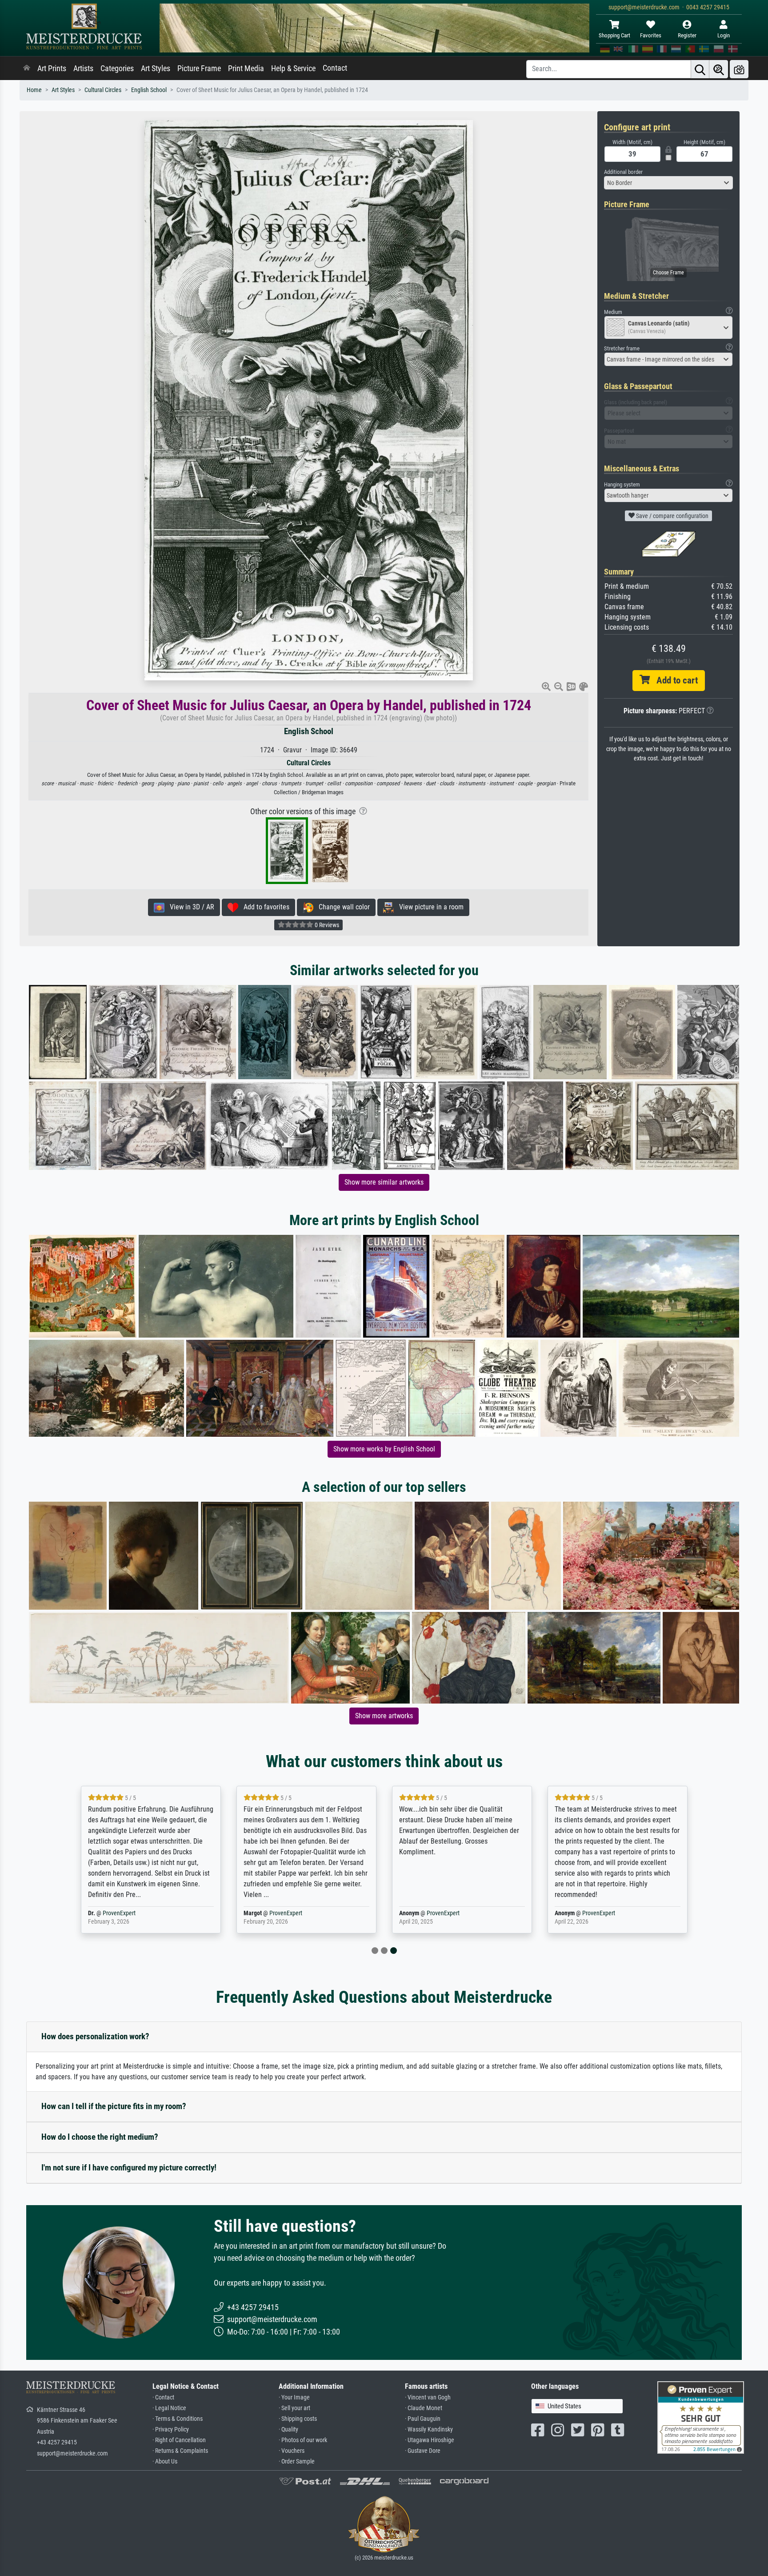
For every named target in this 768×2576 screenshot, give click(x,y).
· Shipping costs (298, 2419)
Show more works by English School (384, 1449)
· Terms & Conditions (178, 2419)
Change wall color (342, 907)
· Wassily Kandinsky (429, 2429)
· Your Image (294, 2397)
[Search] (700, 69)
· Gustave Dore (423, 2451)
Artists (83, 68)
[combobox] (668, 183)
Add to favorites (264, 907)
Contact (335, 68)
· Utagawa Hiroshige (430, 2440)
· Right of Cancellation (179, 2440)
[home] (27, 68)
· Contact (163, 2397)
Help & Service (293, 68)
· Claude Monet (424, 2408)
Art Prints (52, 68)
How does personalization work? (95, 2036)
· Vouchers (292, 2451)
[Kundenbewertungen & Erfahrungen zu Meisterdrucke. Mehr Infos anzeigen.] (701, 2417)
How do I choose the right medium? (100, 2137)
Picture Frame (199, 68)
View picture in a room (429, 907)
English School (149, 90)
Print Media (246, 68)
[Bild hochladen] (739, 69)
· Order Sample (297, 2461)
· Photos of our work (303, 2440)
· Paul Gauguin (423, 2419)
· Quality (288, 2429)
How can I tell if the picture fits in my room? (114, 2106)
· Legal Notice (169, 2408)
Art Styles (156, 68)
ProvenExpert (119, 1913)
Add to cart (674, 680)
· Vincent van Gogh (428, 2397)
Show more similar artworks (384, 1182)
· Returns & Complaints (180, 2451)
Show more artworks (384, 1716)
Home (34, 90)
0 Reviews (326, 925)
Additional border (623, 172)
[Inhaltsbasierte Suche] (719, 69)
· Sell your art (294, 2408)
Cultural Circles (103, 90)
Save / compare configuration (672, 516)
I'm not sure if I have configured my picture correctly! (129, 2168)
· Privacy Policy (171, 2429)
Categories (117, 68)
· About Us (165, 2461)
